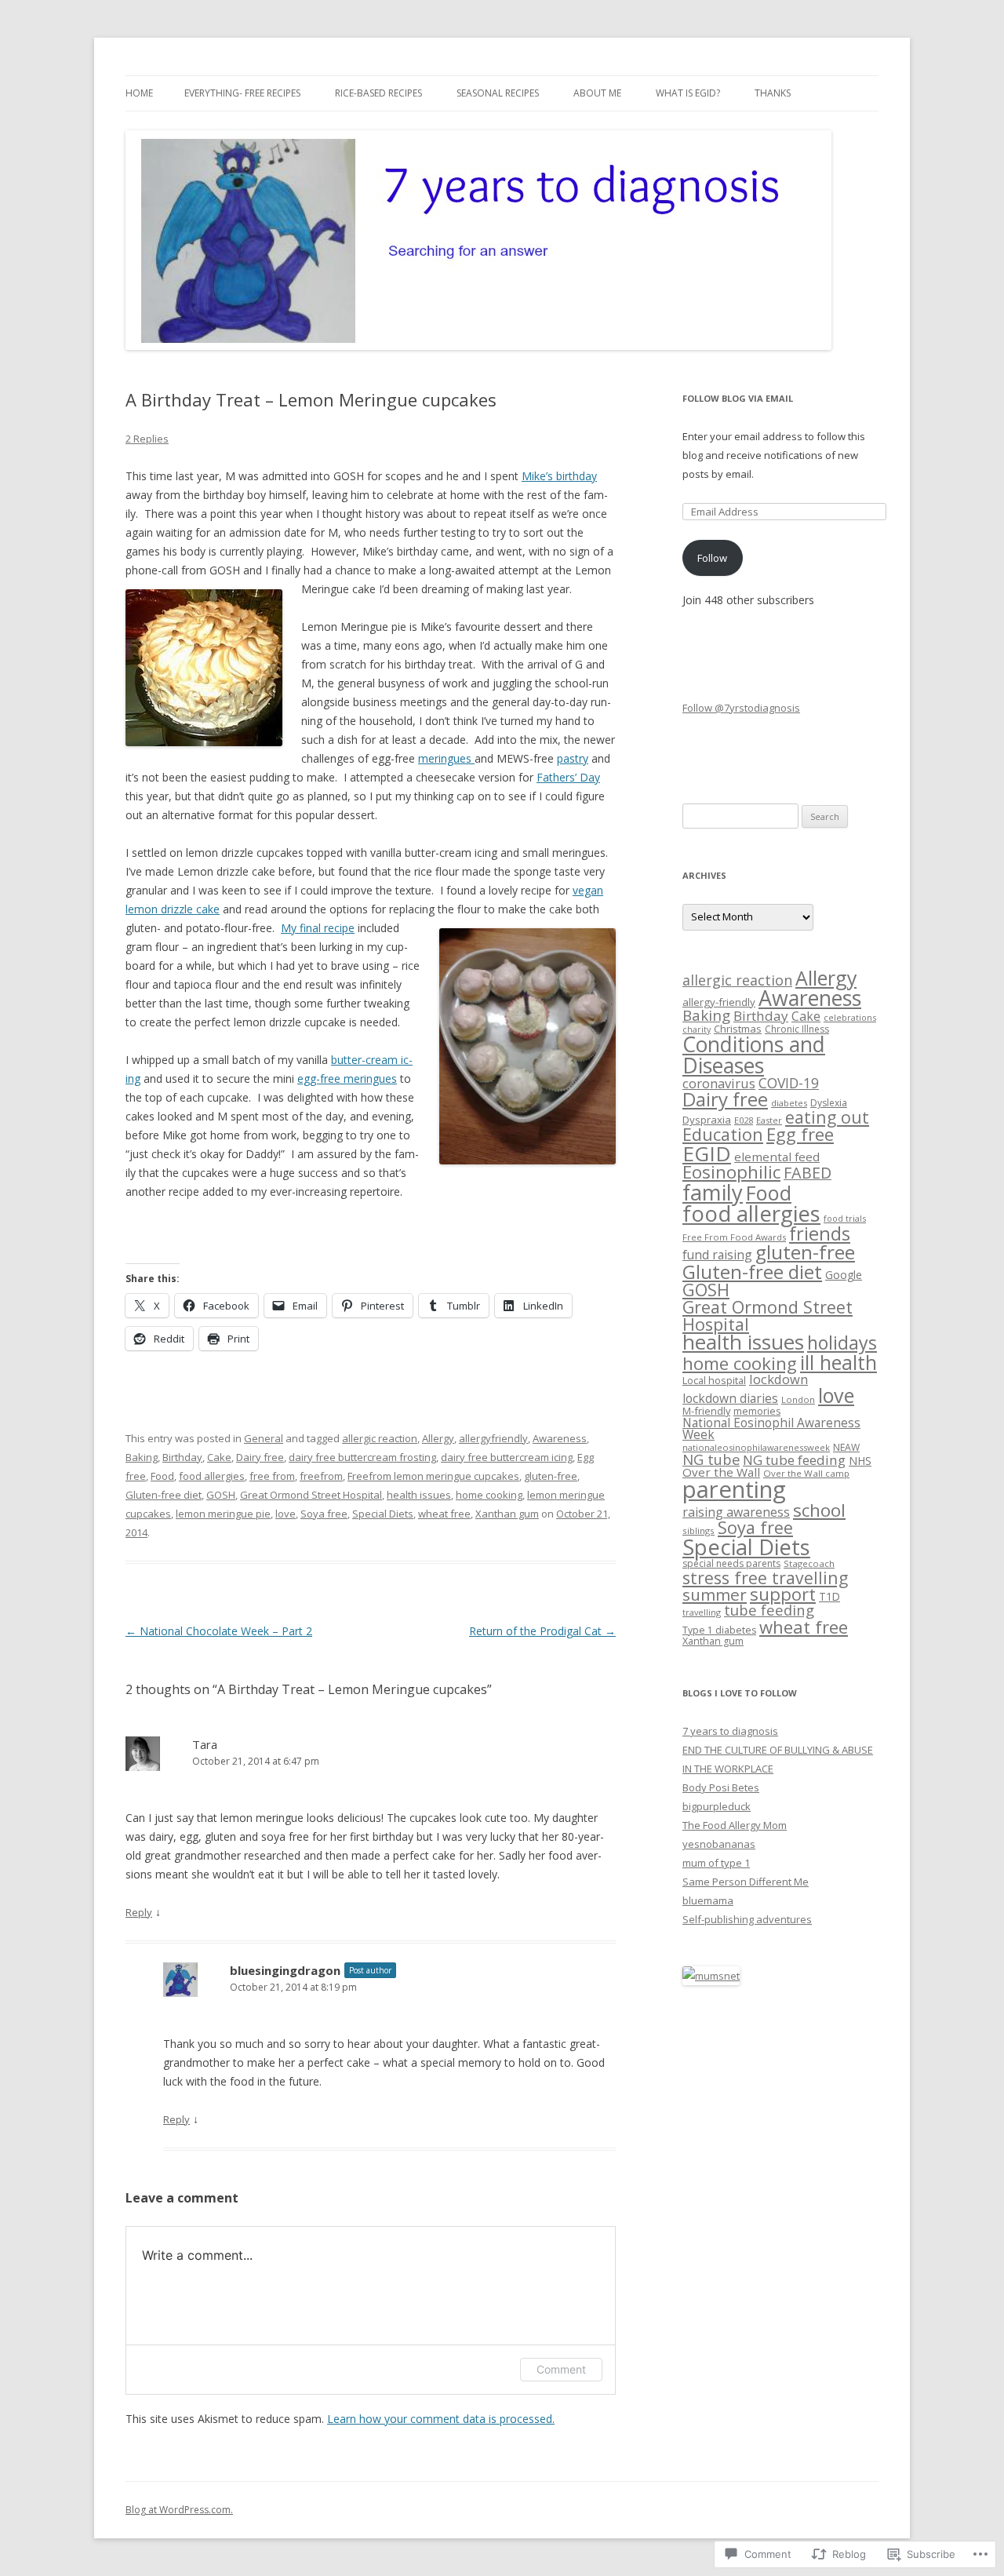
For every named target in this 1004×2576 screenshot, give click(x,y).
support (783, 1594)
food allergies (212, 1476)
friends (820, 1233)
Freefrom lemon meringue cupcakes (433, 1476)
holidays (842, 1343)
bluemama (708, 1900)
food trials (845, 1218)
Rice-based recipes (378, 93)
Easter (769, 1120)
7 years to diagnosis (730, 1731)
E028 (744, 1120)
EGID (707, 1153)
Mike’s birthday (559, 476)
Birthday (182, 1457)
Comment (561, 2369)
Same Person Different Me (746, 1882)
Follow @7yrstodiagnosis (741, 708)
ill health (838, 1362)
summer (715, 1594)
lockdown (778, 1379)
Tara (205, 1744)
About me (597, 93)
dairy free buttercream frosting (362, 1457)
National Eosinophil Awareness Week (771, 1429)
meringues (446, 758)
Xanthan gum (507, 1514)
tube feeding (769, 1610)
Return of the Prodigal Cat (542, 1631)
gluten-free (551, 1476)
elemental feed (777, 1157)
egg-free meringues (347, 1078)
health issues (419, 1495)
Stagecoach (809, 1563)
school (819, 1510)
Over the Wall (721, 1472)
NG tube (711, 1459)
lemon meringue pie (223, 1514)
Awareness (560, 1438)
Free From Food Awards (734, 1237)
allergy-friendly (719, 1002)
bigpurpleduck (717, 1806)
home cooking (489, 1495)
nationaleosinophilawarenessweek (756, 1447)
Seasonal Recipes (498, 93)
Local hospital (714, 1380)
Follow (712, 558)
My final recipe (318, 928)
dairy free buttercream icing (507, 1457)
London (798, 1399)
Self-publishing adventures (747, 1919)
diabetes (789, 1103)
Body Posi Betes (721, 1787)
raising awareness (736, 1512)
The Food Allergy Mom (735, 1825)
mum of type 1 (716, 1863)
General (264, 1438)
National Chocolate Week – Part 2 (219, 1631)
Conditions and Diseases (754, 1055)
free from (272, 1476)
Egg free (800, 1134)
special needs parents (731, 1563)
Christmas (738, 1029)
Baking (142, 1457)
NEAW (846, 1447)
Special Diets (383, 1514)
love (286, 1514)
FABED (808, 1173)
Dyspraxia (707, 1120)
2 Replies (147, 439)
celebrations (850, 1017)
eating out (827, 1117)
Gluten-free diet (164, 1495)
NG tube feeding (794, 1460)
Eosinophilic (731, 1172)
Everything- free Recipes (242, 93)
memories (757, 1411)
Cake (219, 1457)
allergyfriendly (493, 1438)
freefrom (321, 1476)
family (713, 1192)
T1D (829, 1596)
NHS (860, 1461)
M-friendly (706, 1411)
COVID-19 (789, 1083)
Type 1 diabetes (719, 1630)
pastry (573, 758)
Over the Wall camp (806, 1473)
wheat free (444, 1514)
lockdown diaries (730, 1398)
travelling (702, 1612)
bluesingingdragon (285, 1970)
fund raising (717, 1255)
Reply (139, 1912)
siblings (698, 1530)
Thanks (773, 93)
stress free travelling (765, 1578)
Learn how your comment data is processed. (441, 2419)
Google (844, 1275)
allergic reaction (380, 1438)
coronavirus (719, 1083)
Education (723, 1134)
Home (139, 93)
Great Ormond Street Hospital (311, 1495)
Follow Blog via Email (738, 398)
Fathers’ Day (568, 777)
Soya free (324, 1514)
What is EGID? (688, 93)
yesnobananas (719, 1844)
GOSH (221, 1495)
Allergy (438, 1438)
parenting (734, 1489)
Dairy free (260, 1457)
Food (162, 1476)
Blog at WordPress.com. (179, 2510)
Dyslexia (829, 1103)
